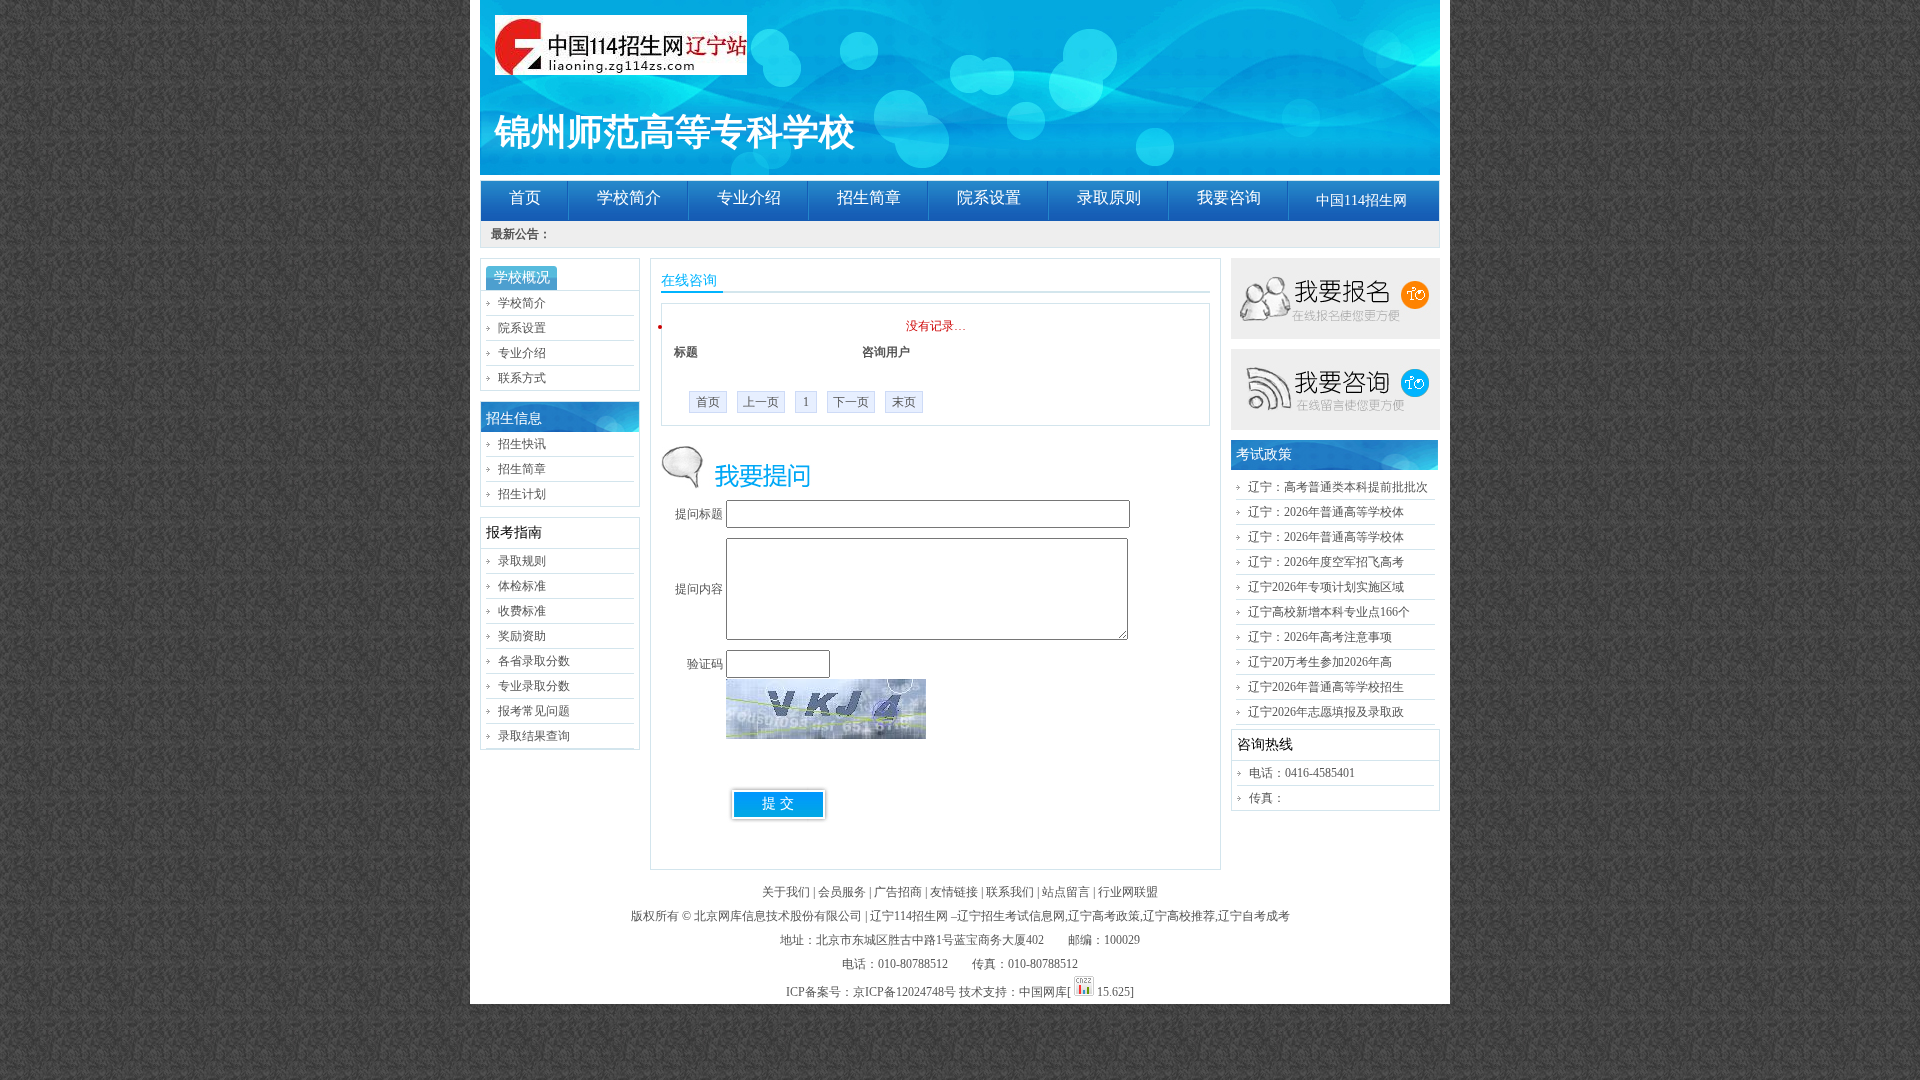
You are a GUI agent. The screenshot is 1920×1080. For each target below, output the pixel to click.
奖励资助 (522, 636)
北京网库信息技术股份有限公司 (778, 916)
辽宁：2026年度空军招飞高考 (1326, 562)
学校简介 (629, 197)
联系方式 (522, 378)
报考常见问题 (534, 711)
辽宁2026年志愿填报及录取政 (1326, 712)
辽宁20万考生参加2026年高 (1320, 662)
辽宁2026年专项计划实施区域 (1326, 587)
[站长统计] (1084, 992)
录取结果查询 (534, 736)
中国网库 (1043, 992)
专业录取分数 (534, 686)
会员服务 (842, 892)
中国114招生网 (1361, 200)
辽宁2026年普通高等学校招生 (1326, 687)
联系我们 (1010, 892)
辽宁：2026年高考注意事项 (1320, 637)
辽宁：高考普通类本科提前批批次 (1338, 487)
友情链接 (954, 892)
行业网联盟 (1128, 892)
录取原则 (1109, 197)
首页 (525, 197)
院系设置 (989, 197)
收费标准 (522, 611)
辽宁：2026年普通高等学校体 (1326, 512)
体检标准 (522, 586)
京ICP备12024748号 (904, 992)
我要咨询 (1229, 197)
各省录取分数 (534, 661)
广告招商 (898, 892)
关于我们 (786, 892)
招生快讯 (522, 444)
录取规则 (522, 561)
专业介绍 (749, 197)
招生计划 (522, 494)
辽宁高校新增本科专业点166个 (1329, 612)
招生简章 (869, 197)
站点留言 (1066, 892)
